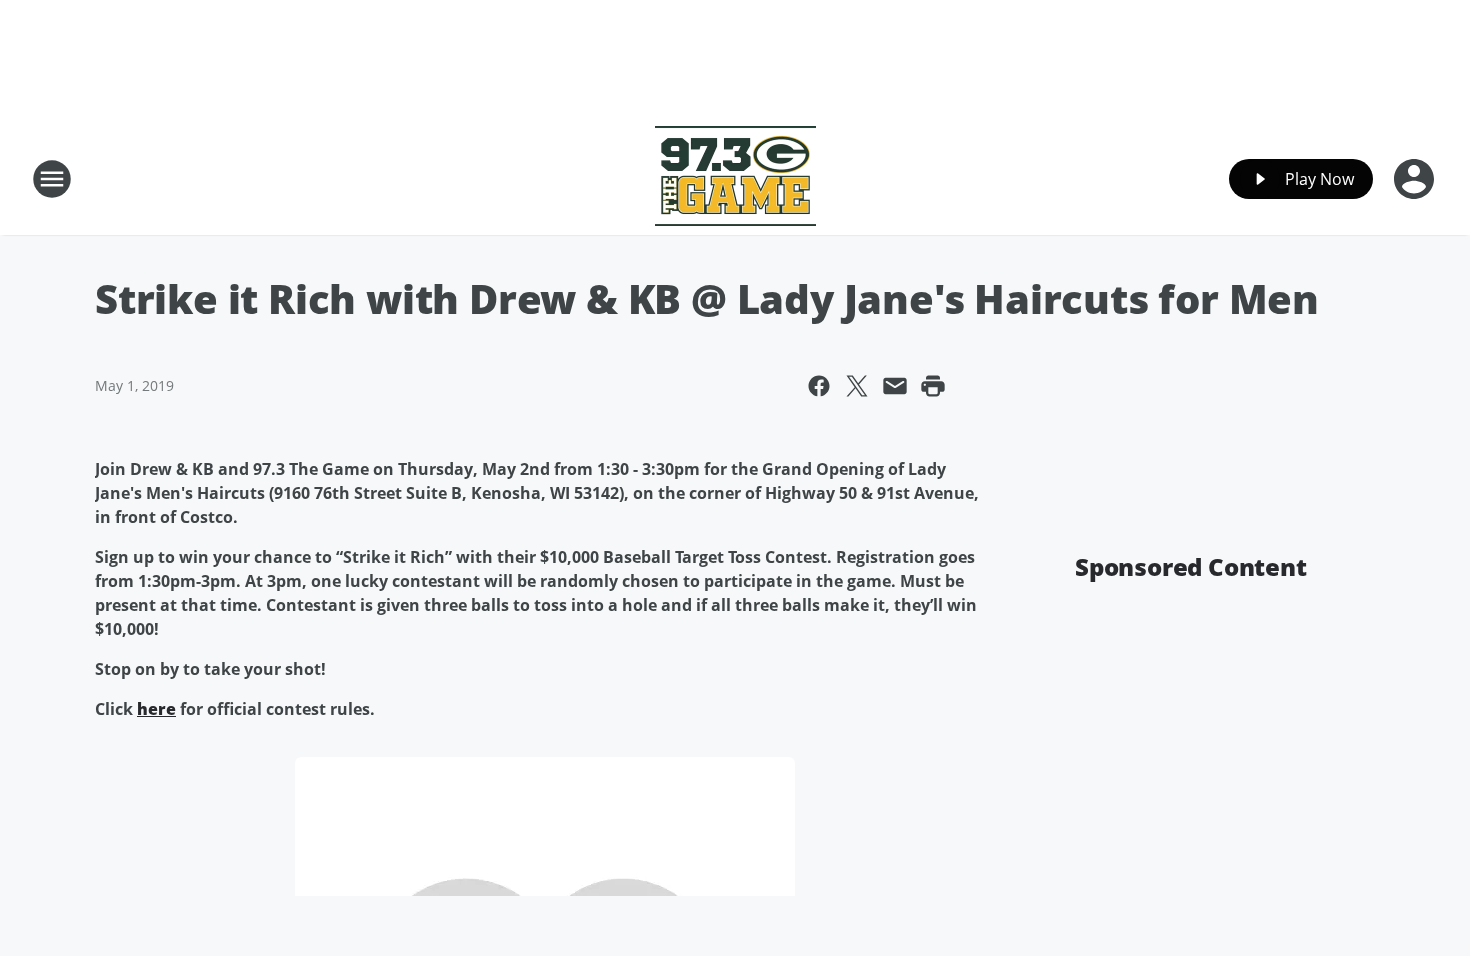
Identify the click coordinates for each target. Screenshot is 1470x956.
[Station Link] (735, 178)
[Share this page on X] (857, 386)
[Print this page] (933, 386)
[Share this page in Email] (895, 386)
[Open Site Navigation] (52, 179)
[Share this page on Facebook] (819, 386)
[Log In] (1416, 179)
